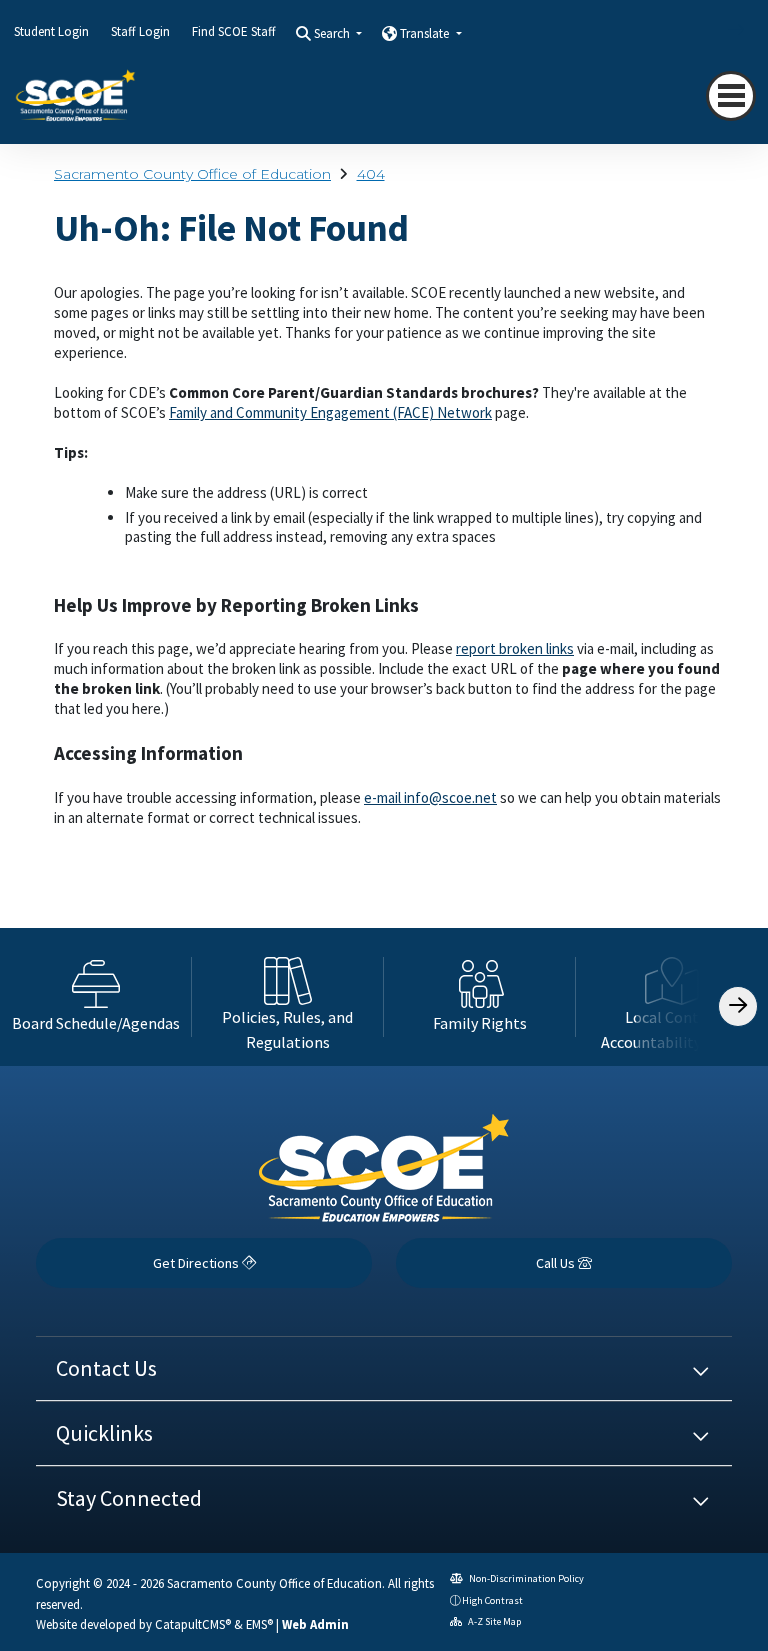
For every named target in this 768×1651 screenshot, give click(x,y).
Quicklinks (104, 1433)
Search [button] (333, 33)
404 (371, 174)
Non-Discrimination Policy (525, 1578)
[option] (96, 997)
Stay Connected (129, 1498)
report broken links (515, 648)
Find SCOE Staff (234, 31)
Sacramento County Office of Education (192, 174)
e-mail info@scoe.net (430, 797)
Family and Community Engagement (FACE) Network (330, 412)
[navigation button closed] (731, 96)
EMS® (259, 1624)
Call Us (557, 1263)
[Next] (721, 30)
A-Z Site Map (493, 1621)
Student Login (51, 31)
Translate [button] (426, 33)
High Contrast (492, 1600)
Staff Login (140, 31)
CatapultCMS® (193, 1624)
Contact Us (106, 1368)
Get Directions (197, 1263)
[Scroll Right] (738, 1006)
